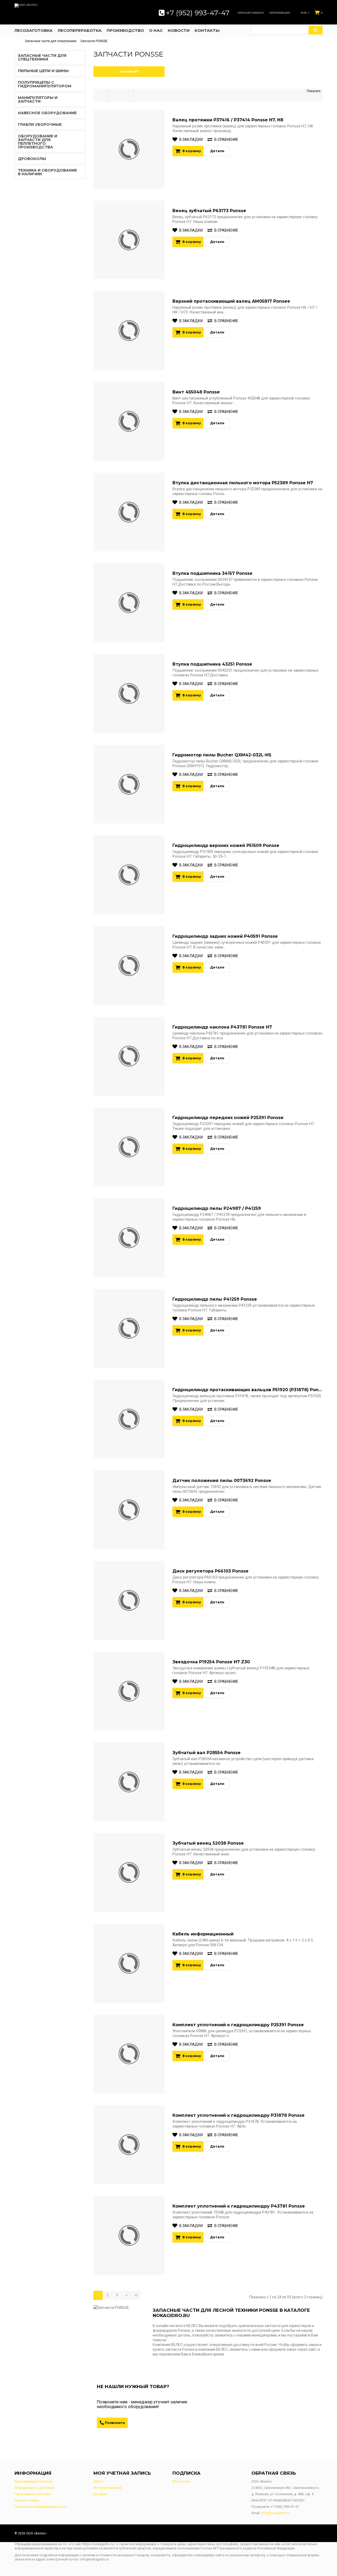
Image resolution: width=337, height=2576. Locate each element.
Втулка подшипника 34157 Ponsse (212, 573)
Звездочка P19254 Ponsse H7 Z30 (211, 1662)
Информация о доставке (34, 2488)
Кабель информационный (203, 1934)
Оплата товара (27, 2500)
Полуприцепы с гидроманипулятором (45, 84)
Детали (217, 151)
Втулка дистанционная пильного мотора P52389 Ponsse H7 (243, 483)
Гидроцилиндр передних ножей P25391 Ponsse (228, 1118)
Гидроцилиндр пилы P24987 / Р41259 (217, 1208)
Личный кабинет (251, 13)
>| (136, 2295)
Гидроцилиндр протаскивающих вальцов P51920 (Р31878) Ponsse (249, 1390)
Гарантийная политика (33, 2494)
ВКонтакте (181, 2481)
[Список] (100, 95)
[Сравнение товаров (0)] (127, 95)
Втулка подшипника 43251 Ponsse (212, 664)
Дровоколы (32, 159)
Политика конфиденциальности (40, 2507)
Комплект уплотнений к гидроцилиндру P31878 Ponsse (239, 2115)
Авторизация (280, 13)
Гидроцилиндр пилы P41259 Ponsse (215, 1299)
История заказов (108, 2488)
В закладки (191, 139)
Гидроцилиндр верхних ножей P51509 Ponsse (226, 845)
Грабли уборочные (40, 124)
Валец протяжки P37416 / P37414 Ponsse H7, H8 (228, 120)
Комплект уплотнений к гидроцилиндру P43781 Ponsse (239, 2206)
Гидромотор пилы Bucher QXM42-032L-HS (222, 755)
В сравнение (226, 139)
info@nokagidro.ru (276, 2513)
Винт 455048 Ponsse (196, 392)
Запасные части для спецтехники (51, 41)
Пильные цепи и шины (43, 71)
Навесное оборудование (47, 113)
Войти (98, 2481)
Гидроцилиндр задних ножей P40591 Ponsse (225, 936)
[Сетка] (114, 95)
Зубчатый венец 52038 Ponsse (208, 1843)
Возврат (100, 2494)
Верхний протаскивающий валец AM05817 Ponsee (231, 301)
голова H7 (129, 71)
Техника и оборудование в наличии (47, 172)
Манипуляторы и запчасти (38, 99)
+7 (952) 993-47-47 (198, 13)
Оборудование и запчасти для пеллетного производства (38, 142)
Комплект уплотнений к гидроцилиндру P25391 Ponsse (238, 2025)
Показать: (314, 91)
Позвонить (115, 2423)
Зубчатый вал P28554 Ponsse (207, 1753)
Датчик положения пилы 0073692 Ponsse (222, 1481)
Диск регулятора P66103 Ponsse (210, 1571)
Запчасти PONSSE (94, 41)
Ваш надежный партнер (34, 2481)
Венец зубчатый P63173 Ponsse (209, 211)
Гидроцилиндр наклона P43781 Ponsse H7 (222, 1027)
